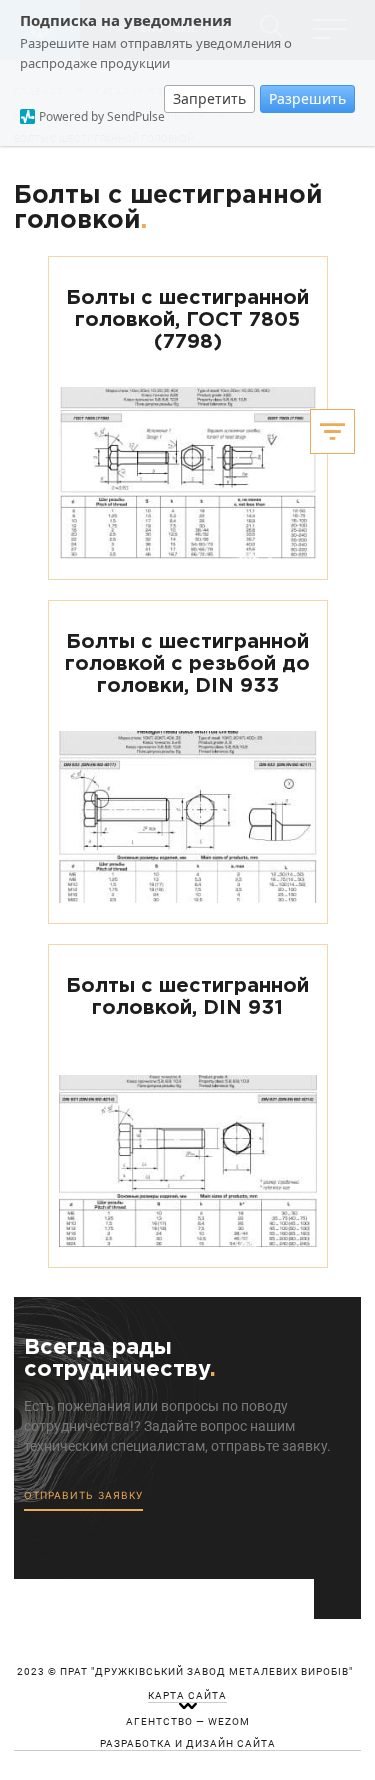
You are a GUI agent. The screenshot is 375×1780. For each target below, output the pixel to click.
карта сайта (187, 1696)
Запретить (209, 98)
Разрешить (307, 98)
